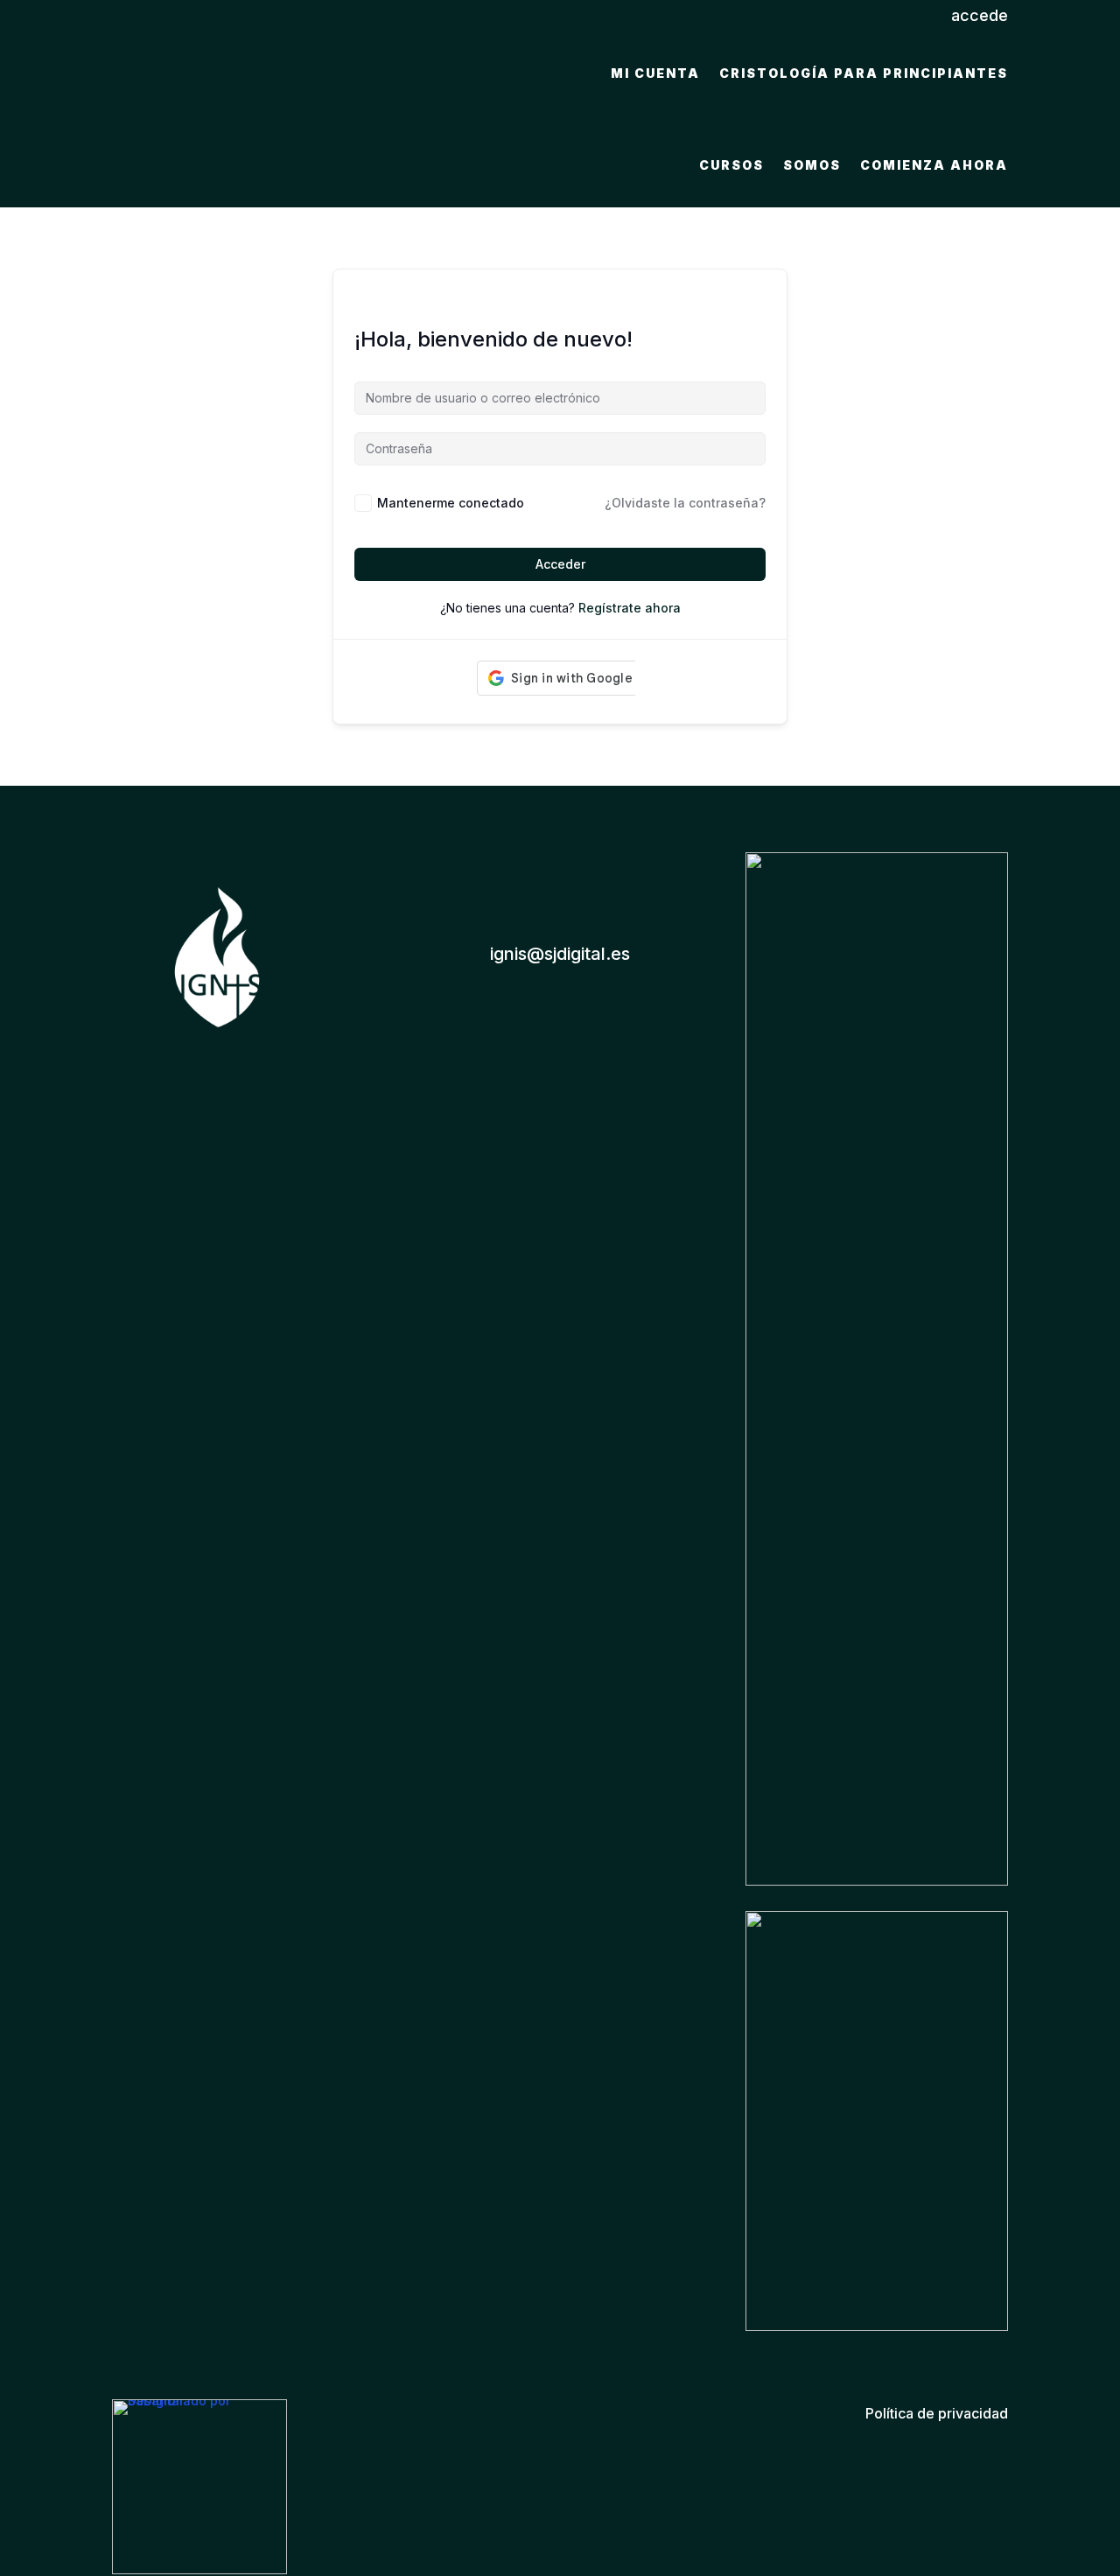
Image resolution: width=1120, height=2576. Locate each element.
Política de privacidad (937, 2413)
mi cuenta (655, 73)
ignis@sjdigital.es (560, 954)
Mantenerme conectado (451, 503)
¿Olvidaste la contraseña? (685, 503)
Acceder (560, 564)
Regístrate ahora (630, 608)
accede (980, 15)
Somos (812, 165)
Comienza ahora (934, 165)
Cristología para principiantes (864, 73)
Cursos (731, 165)
